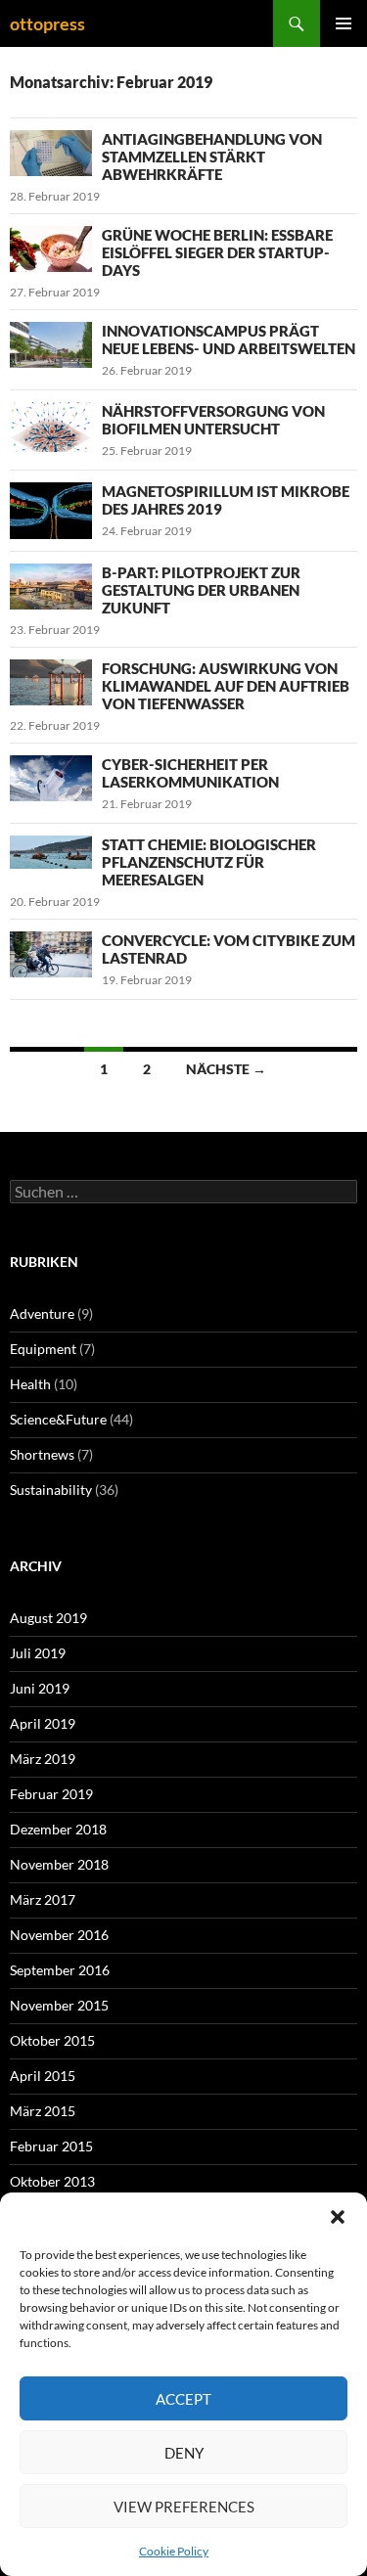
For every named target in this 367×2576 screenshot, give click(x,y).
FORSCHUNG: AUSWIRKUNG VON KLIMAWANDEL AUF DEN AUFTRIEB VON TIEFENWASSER (226, 686)
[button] (338, 2217)
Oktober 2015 (52, 2040)
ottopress (47, 23)
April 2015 (43, 2076)
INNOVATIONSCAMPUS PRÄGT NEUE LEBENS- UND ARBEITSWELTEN (229, 339)
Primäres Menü (344, 23)
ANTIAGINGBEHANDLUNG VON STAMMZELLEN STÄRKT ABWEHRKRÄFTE (212, 157)
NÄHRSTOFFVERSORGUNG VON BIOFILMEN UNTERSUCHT (213, 420)
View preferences (184, 2507)
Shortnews (42, 1454)
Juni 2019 (40, 1688)
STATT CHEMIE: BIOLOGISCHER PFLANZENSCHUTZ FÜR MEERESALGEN (209, 862)
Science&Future (58, 1419)
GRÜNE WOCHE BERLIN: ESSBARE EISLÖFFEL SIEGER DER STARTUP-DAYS (217, 252)
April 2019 (43, 1723)
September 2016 (60, 1970)
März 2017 (43, 1899)
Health (30, 1384)
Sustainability (51, 1490)
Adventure (42, 1313)
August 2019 (48, 1618)
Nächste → (226, 1069)
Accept (183, 2399)
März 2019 (43, 1759)
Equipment (43, 1349)
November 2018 (59, 1864)
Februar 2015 (51, 2146)
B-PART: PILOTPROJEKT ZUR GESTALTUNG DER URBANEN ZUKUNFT (201, 590)
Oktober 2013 (52, 2181)
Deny (184, 2453)
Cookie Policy (174, 2551)
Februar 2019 (51, 1794)
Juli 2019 (38, 1653)
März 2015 (43, 2111)
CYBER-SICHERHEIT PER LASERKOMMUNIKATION (190, 773)
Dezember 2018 (58, 1829)
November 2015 (59, 2005)
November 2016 (59, 1935)
